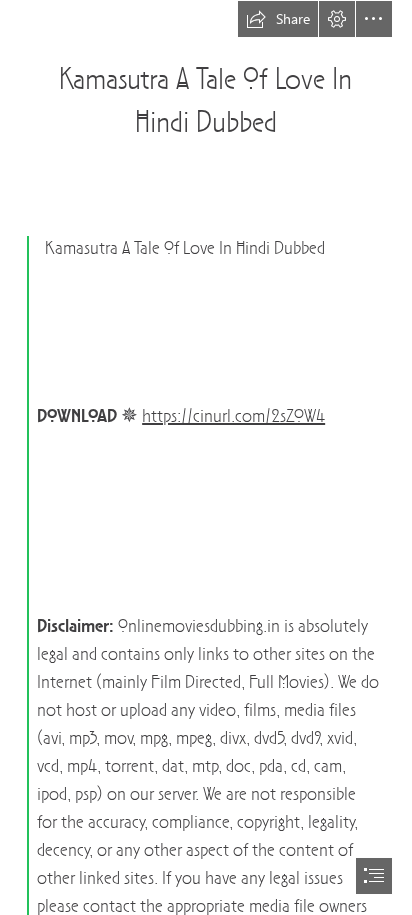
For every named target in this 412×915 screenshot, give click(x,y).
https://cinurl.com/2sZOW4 (233, 417)
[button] (278, 19)
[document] (206, 457)
